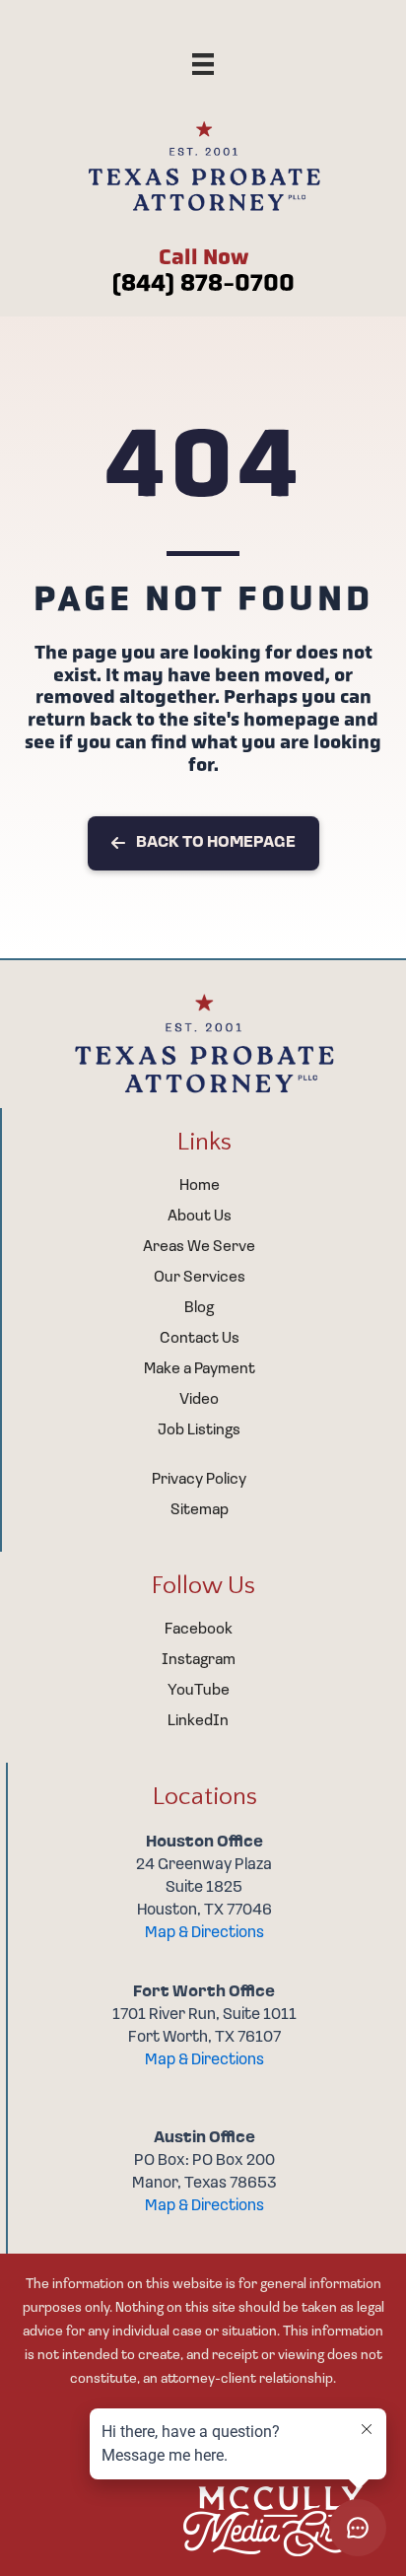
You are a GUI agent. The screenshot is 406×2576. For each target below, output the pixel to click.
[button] (203, 844)
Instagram (199, 1660)
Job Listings (199, 1430)
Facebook (199, 1630)
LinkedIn (198, 1721)
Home (200, 1186)
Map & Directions (204, 1933)
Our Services (200, 1278)
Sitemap (200, 1510)
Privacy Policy (199, 1480)
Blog (199, 1308)
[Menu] (203, 64)
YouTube (199, 1691)
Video (199, 1400)
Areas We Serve (199, 1247)
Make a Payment (200, 1369)
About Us (200, 1217)
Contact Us (200, 1339)
